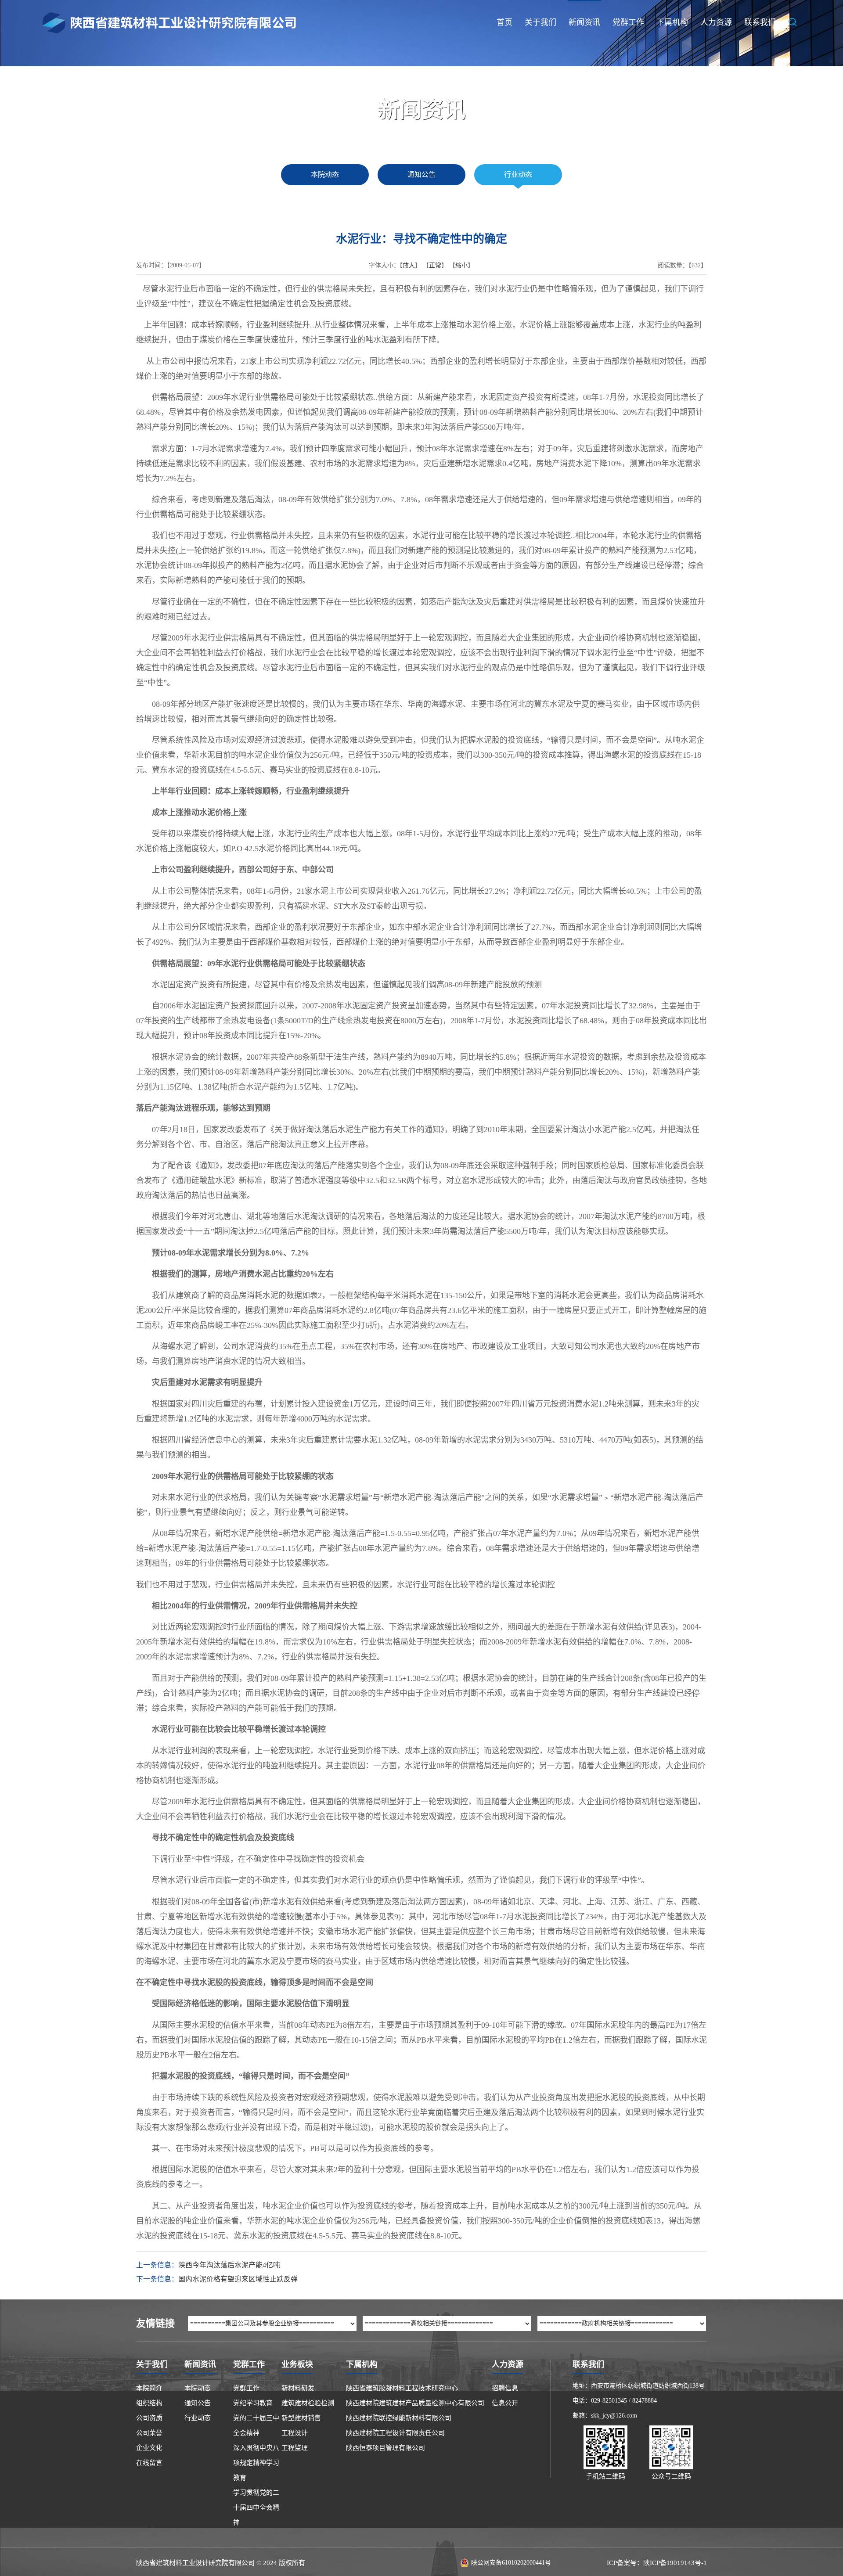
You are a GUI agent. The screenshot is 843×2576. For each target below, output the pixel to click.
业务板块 (297, 2364)
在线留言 (149, 2463)
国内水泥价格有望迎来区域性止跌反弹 (238, 2279)
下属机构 (672, 22)
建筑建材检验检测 (308, 2403)
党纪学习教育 (253, 2403)
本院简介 (149, 2388)
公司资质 (149, 2418)
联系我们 (760, 22)
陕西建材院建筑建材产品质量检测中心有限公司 (415, 2403)
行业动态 (518, 174)
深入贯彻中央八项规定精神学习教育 (256, 2463)
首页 (504, 22)
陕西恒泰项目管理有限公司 (385, 2448)
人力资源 (716, 22)
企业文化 (149, 2448)
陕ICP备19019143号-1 (675, 2563)
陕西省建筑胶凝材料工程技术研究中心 (402, 2388)
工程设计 (295, 2433)
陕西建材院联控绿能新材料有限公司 (399, 2418)
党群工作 (628, 22)
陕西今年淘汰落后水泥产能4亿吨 (229, 2265)
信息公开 (505, 2403)
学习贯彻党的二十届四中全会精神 (256, 2508)
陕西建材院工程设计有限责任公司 (395, 2433)
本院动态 (325, 174)
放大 (409, 265)
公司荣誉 (149, 2433)
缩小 (461, 265)
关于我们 (540, 22)
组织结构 (149, 2403)
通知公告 (421, 174)
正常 (435, 265)
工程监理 (295, 2448)
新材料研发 (298, 2388)
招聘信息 (505, 2388)
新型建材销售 (301, 2418)
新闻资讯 (584, 22)
